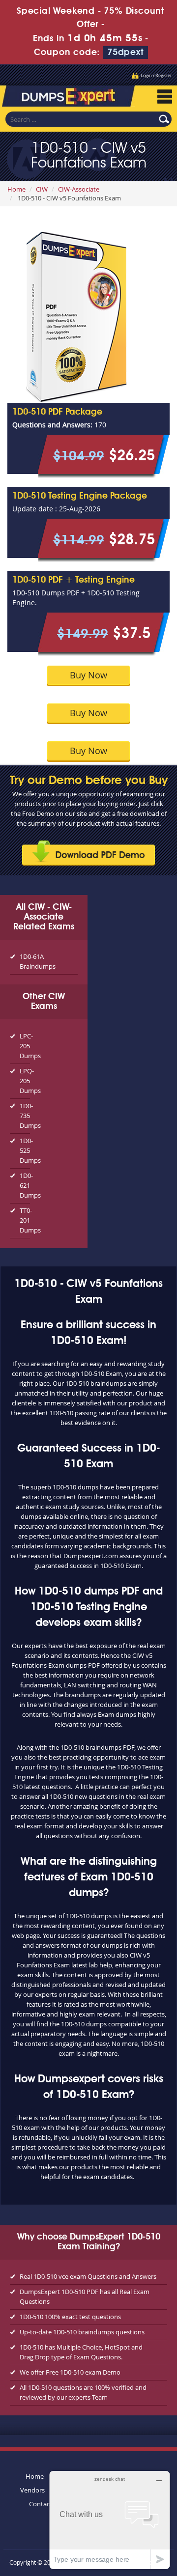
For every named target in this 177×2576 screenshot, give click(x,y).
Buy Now (88, 675)
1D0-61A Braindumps (38, 961)
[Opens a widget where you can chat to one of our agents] (110, 2520)
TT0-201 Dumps (25, 1220)
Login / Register (156, 76)
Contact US (45, 2504)
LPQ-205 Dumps (25, 1081)
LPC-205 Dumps (25, 1046)
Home (16, 189)
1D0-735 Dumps (25, 1116)
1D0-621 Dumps (25, 1185)
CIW (42, 189)
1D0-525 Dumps (25, 1150)
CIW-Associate (79, 189)
